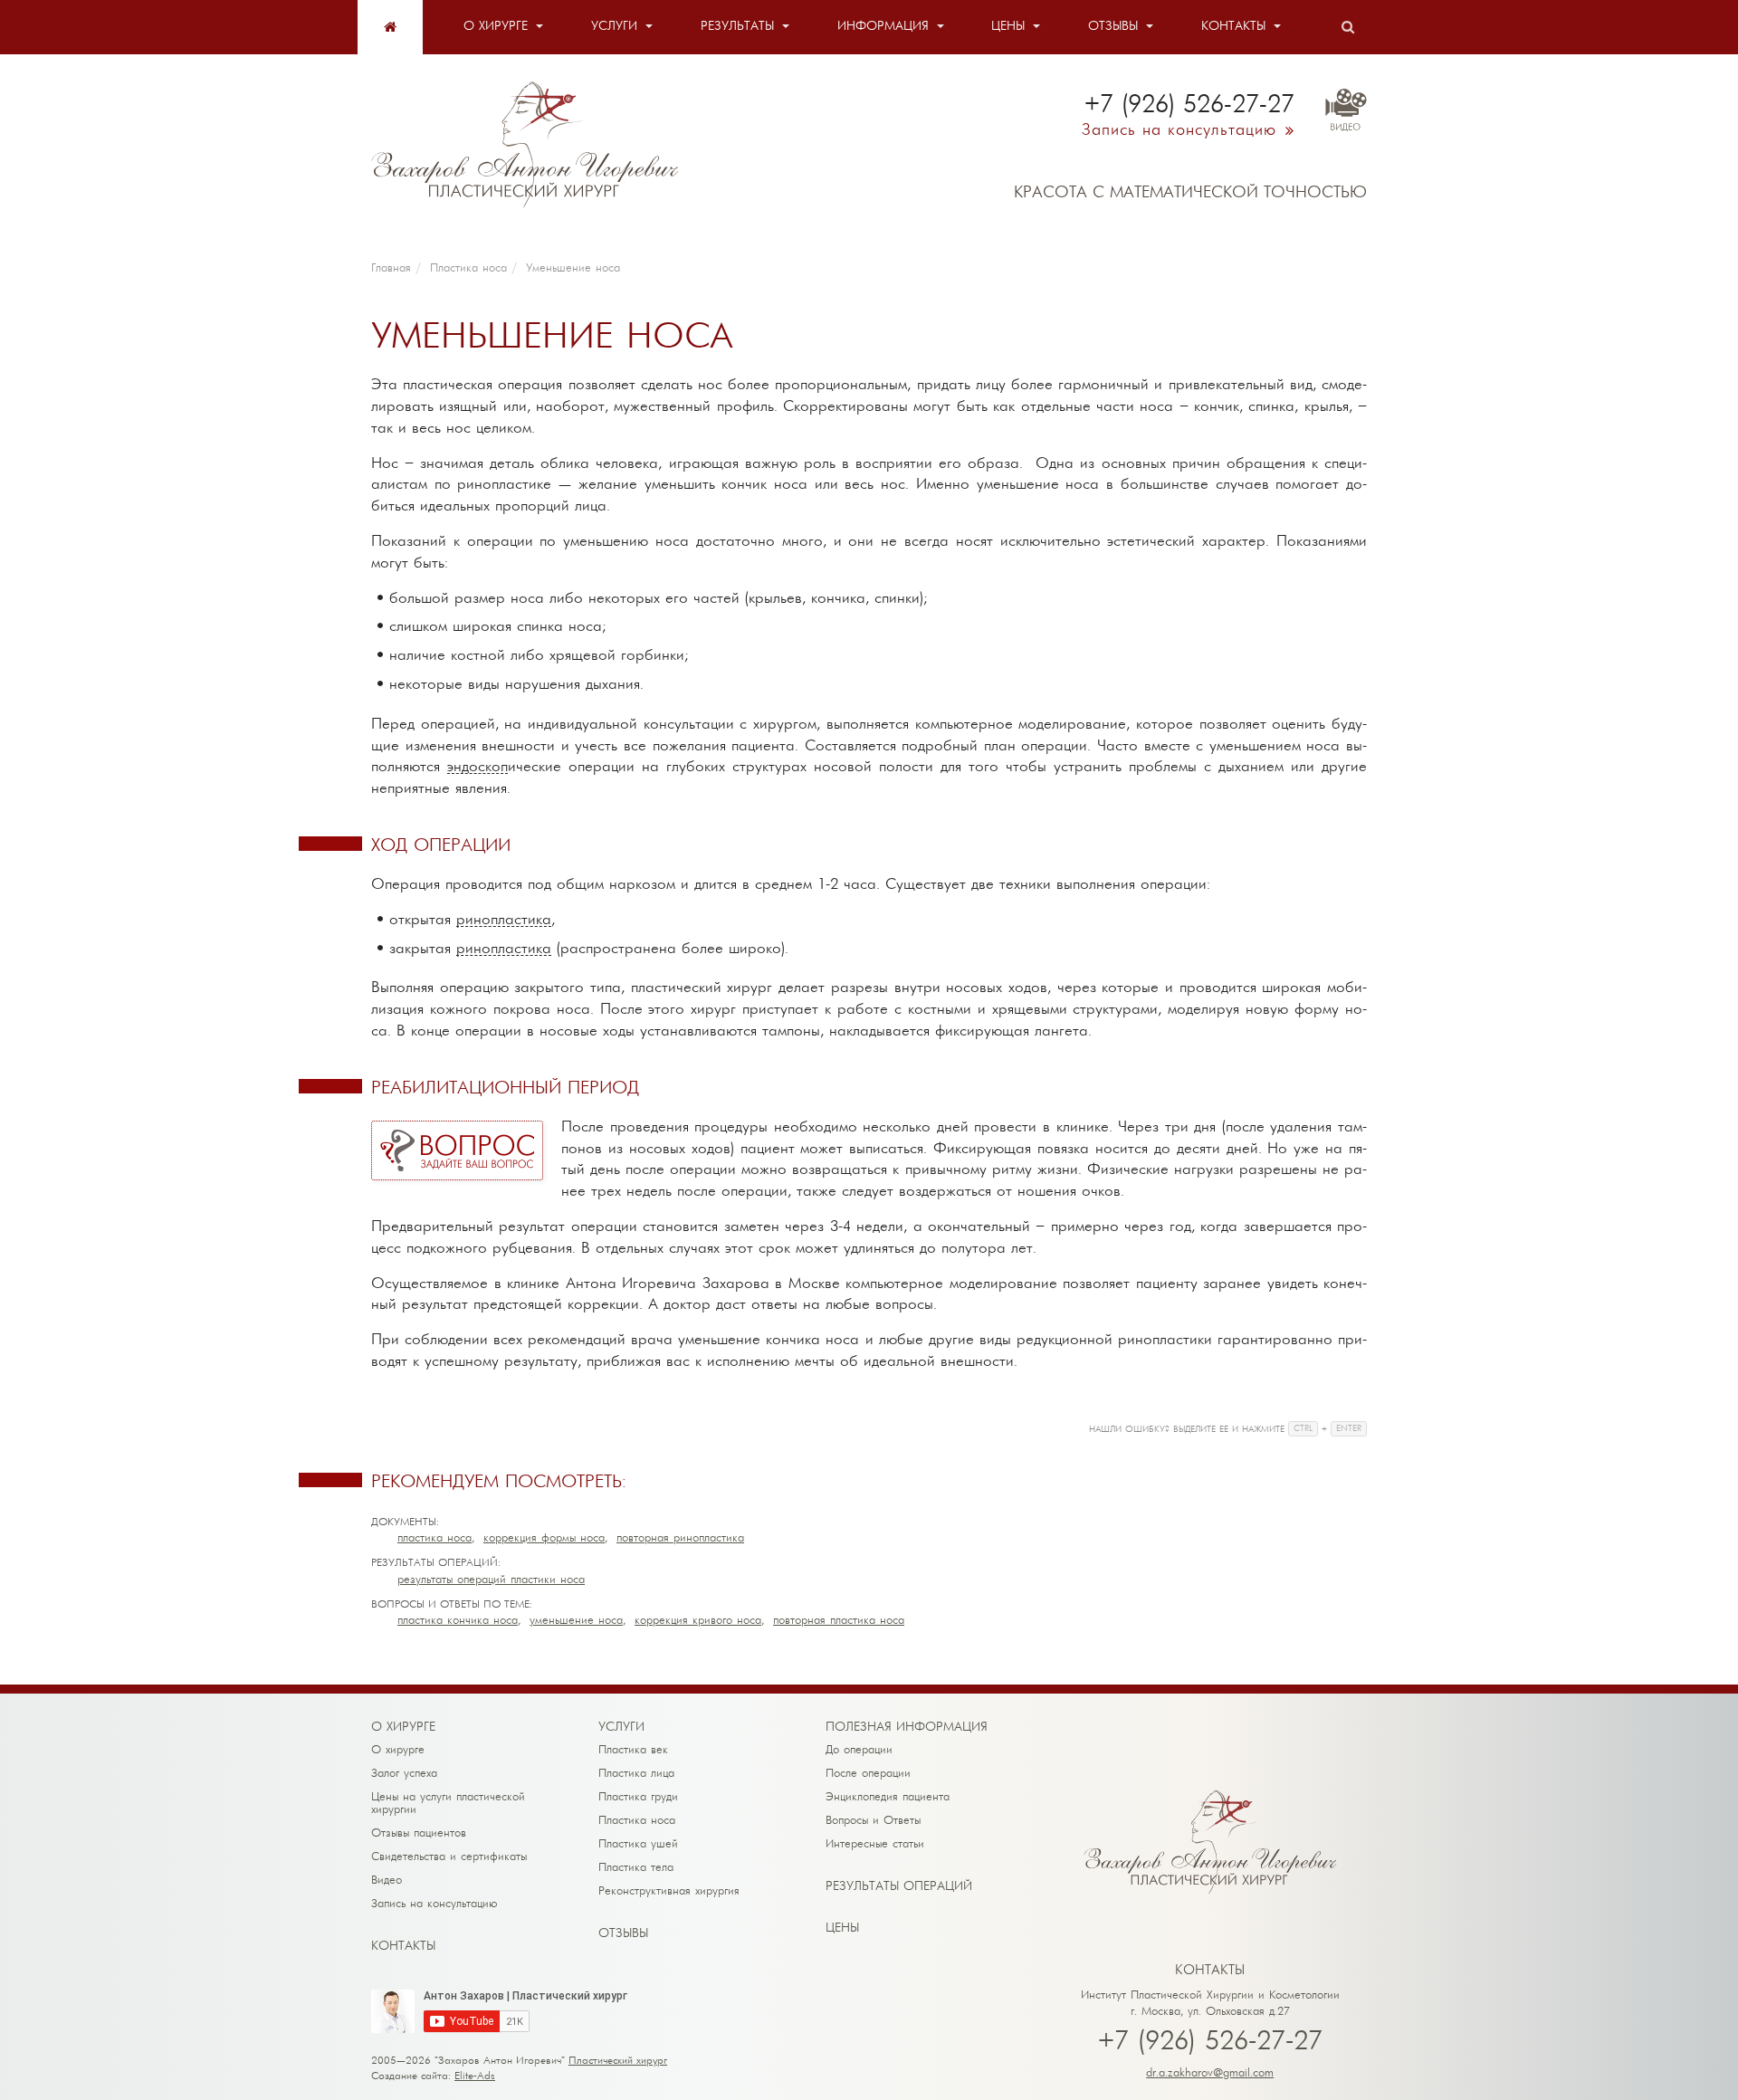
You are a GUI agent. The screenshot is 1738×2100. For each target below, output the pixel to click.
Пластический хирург (618, 2061)
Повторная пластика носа (839, 1621)
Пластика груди (638, 1797)
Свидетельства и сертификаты (449, 1857)
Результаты (737, 27)
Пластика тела (636, 1868)
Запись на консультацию (434, 1904)
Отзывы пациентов (419, 1833)
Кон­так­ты (403, 1947)
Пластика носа (434, 1538)
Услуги (614, 27)
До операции (859, 1750)
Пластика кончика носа (458, 1621)
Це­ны (842, 1928)
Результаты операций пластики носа (491, 1580)
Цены (1008, 27)
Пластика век (633, 1750)
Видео (387, 1880)
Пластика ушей (638, 1844)
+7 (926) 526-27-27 (1210, 2043)
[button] (457, 1150)
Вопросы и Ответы (873, 1821)
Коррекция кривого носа (698, 1621)
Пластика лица (636, 1774)
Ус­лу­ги (621, 1728)
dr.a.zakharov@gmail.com (1210, 2073)
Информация (883, 27)
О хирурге (496, 27)
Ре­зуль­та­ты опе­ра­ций (899, 1887)
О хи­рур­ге (403, 1728)
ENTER (1349, 1429)
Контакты (1233, 27)
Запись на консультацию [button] (1179, 131)
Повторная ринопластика (680, 1538)
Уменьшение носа (576, 1621)
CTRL (1303, 1429)
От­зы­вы (623, 1934)
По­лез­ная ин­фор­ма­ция (907, 1728)
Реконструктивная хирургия (669, 1891)
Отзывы (1113, 27)
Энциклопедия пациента (888, 1797)
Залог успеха (404, 1774)
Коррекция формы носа (544, 1538)
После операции (868, 1774)
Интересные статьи (875, 1844)
